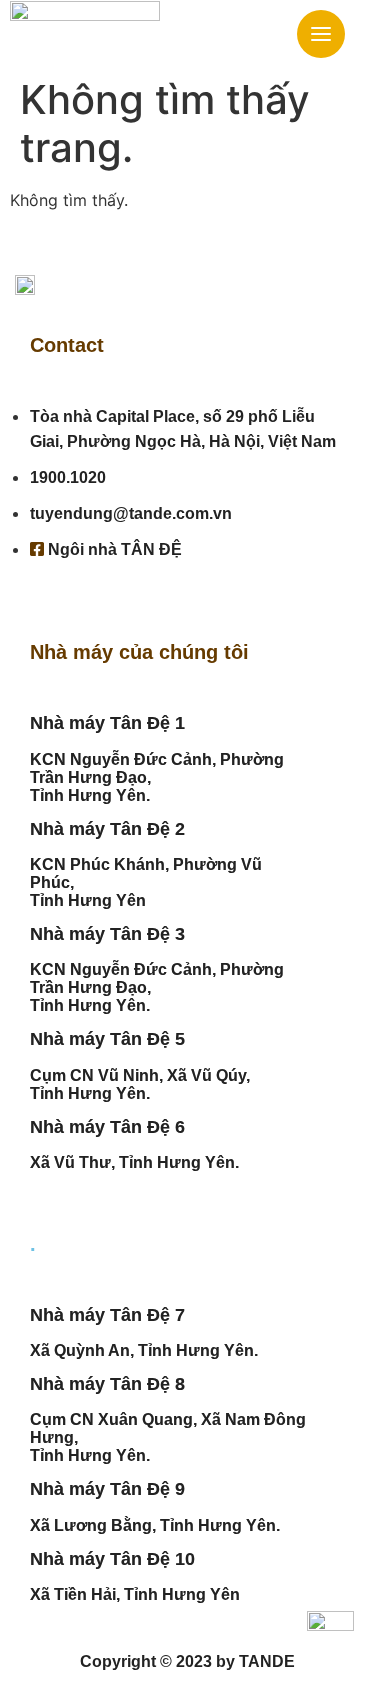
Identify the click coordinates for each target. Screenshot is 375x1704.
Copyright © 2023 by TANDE (187, 1661)
